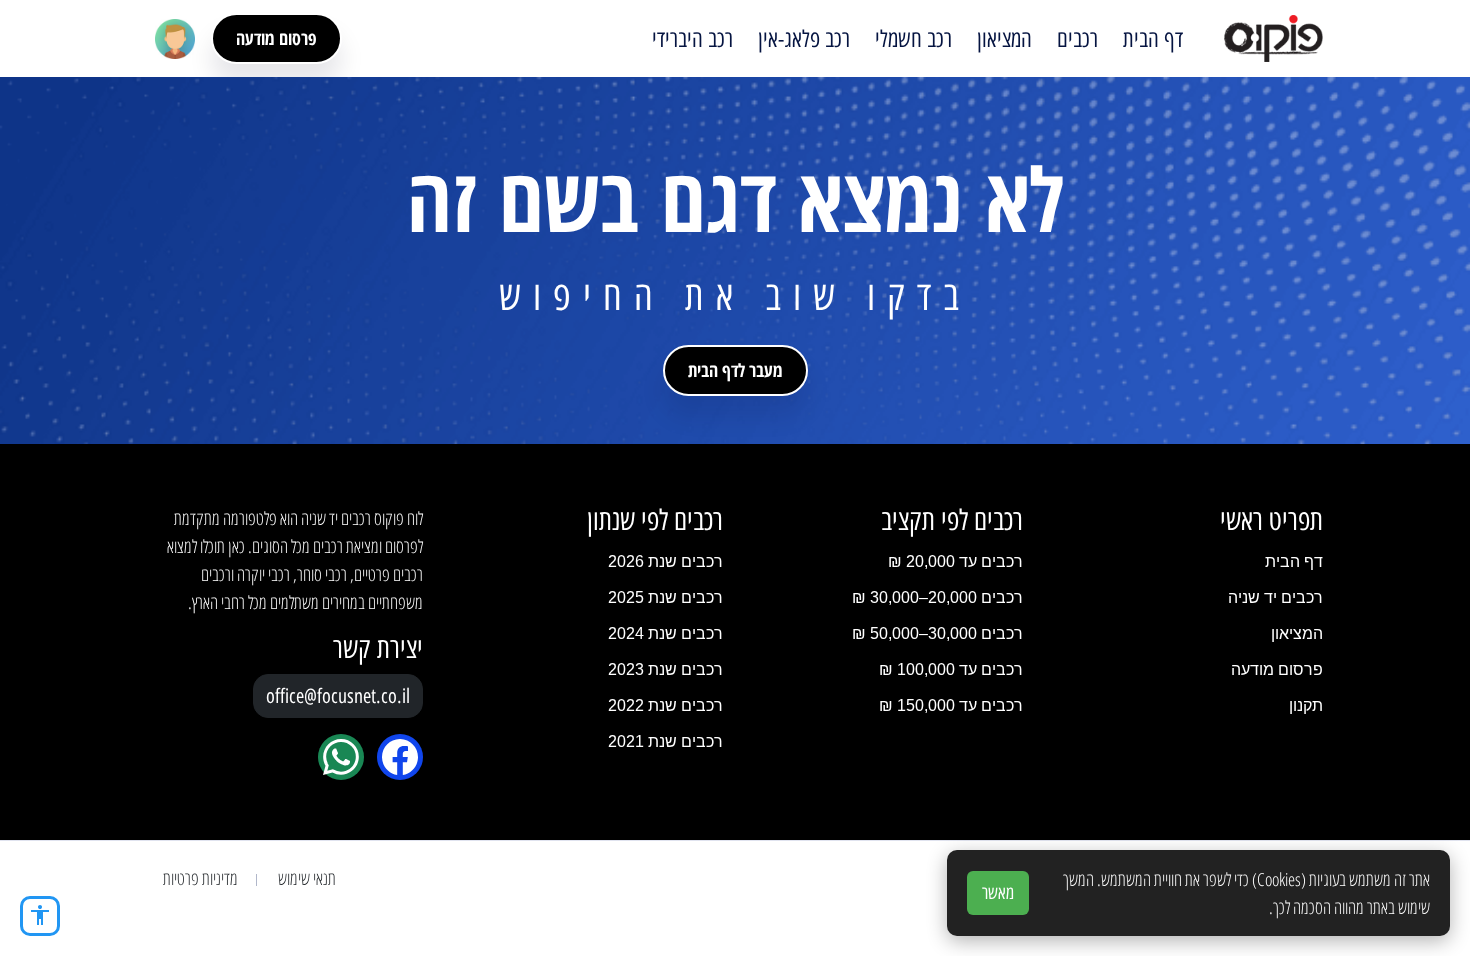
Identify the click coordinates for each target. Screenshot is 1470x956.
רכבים (1077, 39)
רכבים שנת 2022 (665, 705)
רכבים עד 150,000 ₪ (951, 705)
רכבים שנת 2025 (665, 597)
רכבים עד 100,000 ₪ (951, 669)
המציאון (1004, 39)
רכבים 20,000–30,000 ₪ (937, 597)
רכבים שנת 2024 (665, 633)
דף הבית (1153, 39)
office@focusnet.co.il (338, 696)
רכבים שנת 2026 (665, 561)
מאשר (998, 893)
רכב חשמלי (913, 39)
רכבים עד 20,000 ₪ (955, 561)
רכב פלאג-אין (804, 39)
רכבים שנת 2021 (665, 741)
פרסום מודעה (276, 38)
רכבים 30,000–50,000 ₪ (937, 633)
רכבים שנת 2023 (665, 669)
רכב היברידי (692, 39)
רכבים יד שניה (1275, 597)
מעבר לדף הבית (735, 370)
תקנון (1306, 705)
